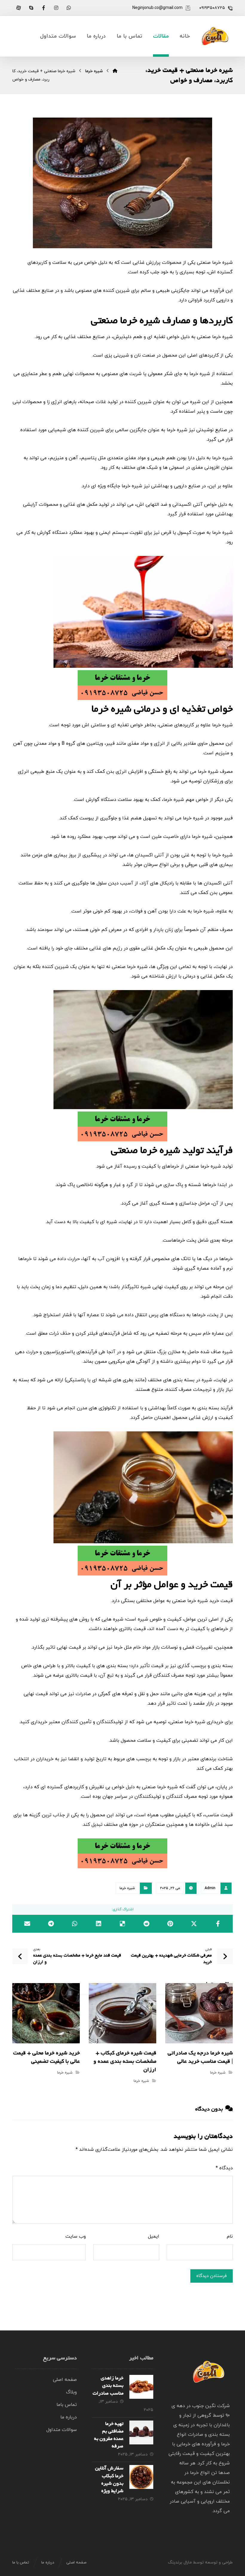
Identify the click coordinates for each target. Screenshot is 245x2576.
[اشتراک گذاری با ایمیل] (27, 1924)
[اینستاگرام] (56, 8)
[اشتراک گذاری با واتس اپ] (75, 1924)
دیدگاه (224, 2168)
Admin (210, 1888)
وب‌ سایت (76, 2236)
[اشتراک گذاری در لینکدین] (99, 1924)
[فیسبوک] (44, 8)
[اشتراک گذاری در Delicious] (122, 1924)
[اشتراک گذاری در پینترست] (170, 1924)
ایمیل (154, 2236)
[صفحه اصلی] (115, 71)
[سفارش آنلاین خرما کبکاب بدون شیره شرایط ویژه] (141, 2477)
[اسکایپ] (31, 8)
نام (230, 2236)
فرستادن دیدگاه (212, 2276)
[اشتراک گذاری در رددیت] (146, 1924)
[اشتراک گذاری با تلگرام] (51, 1924)
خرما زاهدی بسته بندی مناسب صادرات (108, 2386)
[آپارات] (19, 8)
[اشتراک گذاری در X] (194, 1924)
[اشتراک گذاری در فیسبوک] (218, 1924)
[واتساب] (69, 8)
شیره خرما (127, 1888)
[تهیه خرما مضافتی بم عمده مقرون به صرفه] (141, 2432)
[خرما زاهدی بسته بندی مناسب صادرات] (141, 2387)
